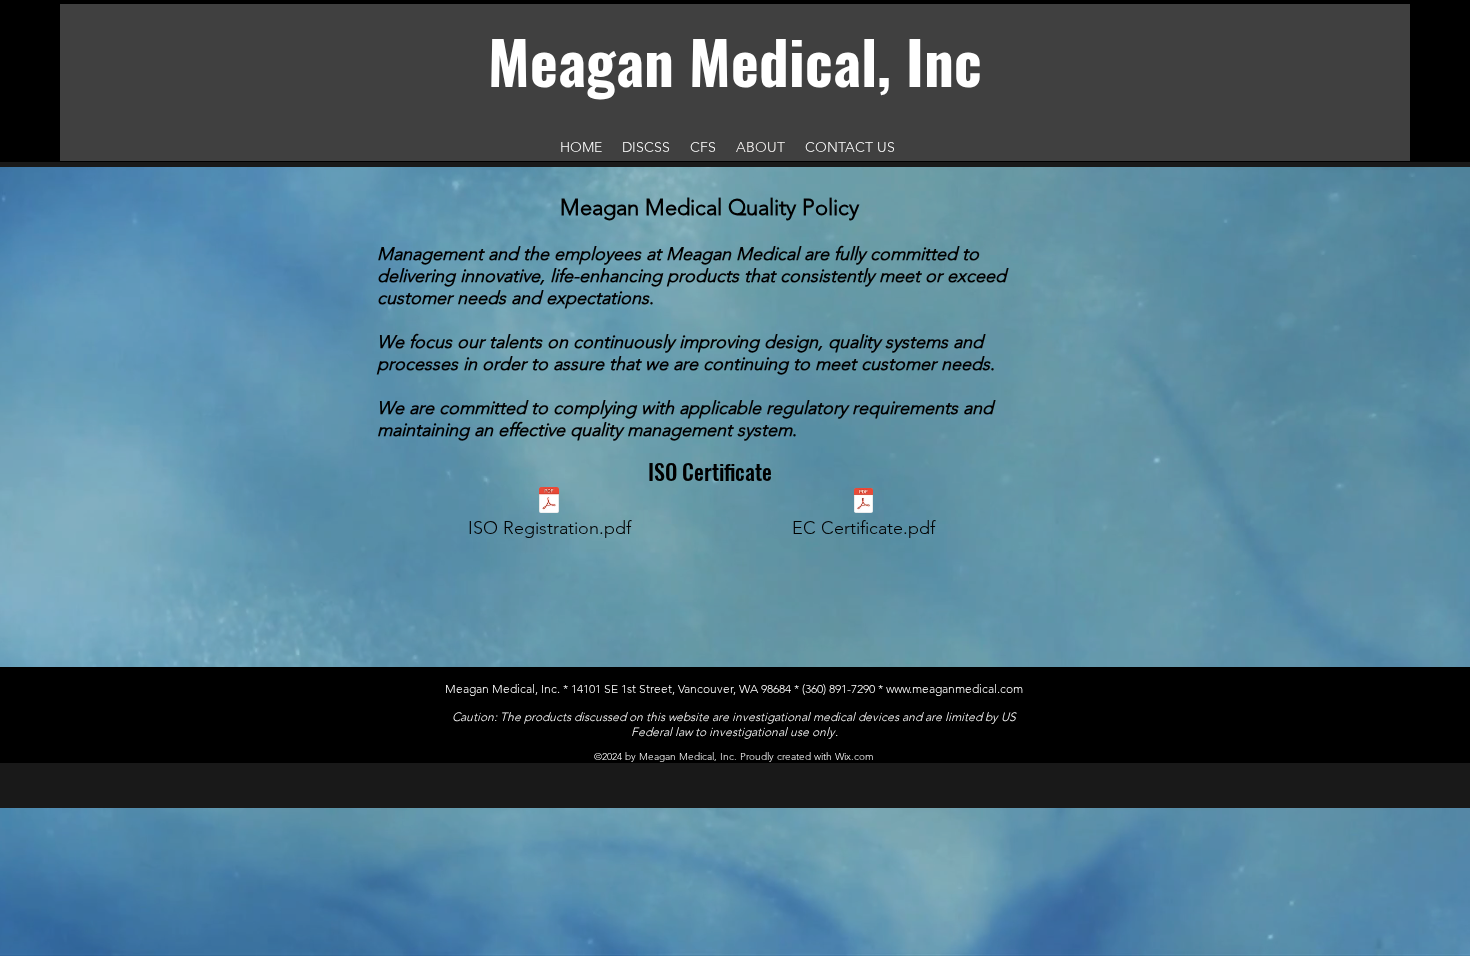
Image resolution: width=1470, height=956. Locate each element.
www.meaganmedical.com (954, 688)
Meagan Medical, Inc (735, 60)
